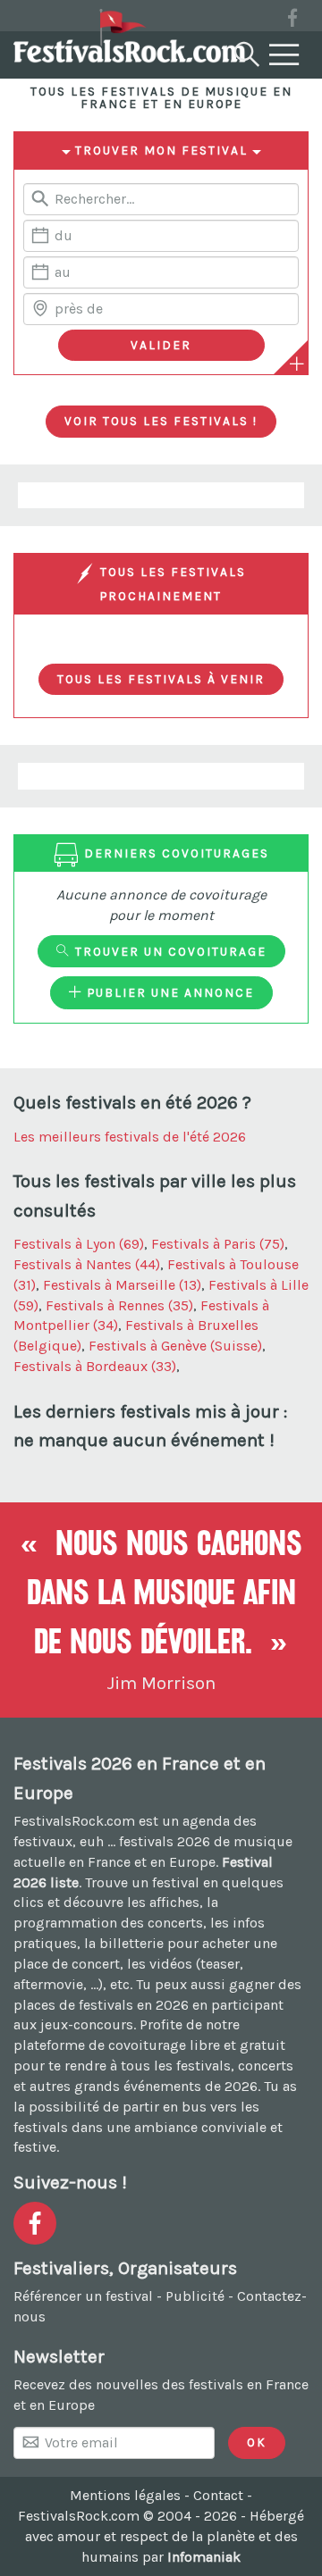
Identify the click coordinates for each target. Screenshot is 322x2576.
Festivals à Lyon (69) (79, 1244)
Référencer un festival (83, 2296)
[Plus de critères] (297, 364)
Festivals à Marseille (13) (122, 1285)
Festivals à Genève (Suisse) (175, 1346)
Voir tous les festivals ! (161, 421)
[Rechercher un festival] (245, 51)
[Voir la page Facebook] (292, 21)
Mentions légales (125, 2495)
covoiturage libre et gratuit (197, 2045)
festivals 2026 (165, 1841)
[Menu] (284, 55)
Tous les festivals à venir (161, 679)
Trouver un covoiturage (169, 951)
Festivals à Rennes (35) (119, 1305)
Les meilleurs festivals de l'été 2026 (130, 1137)
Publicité (195, 2296)
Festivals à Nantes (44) (87, 1264)
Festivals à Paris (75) (218, 1244)
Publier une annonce (169, 992)
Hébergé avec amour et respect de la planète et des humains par (165, 2536)
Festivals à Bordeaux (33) (95, 1366)
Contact (218, 2495)
